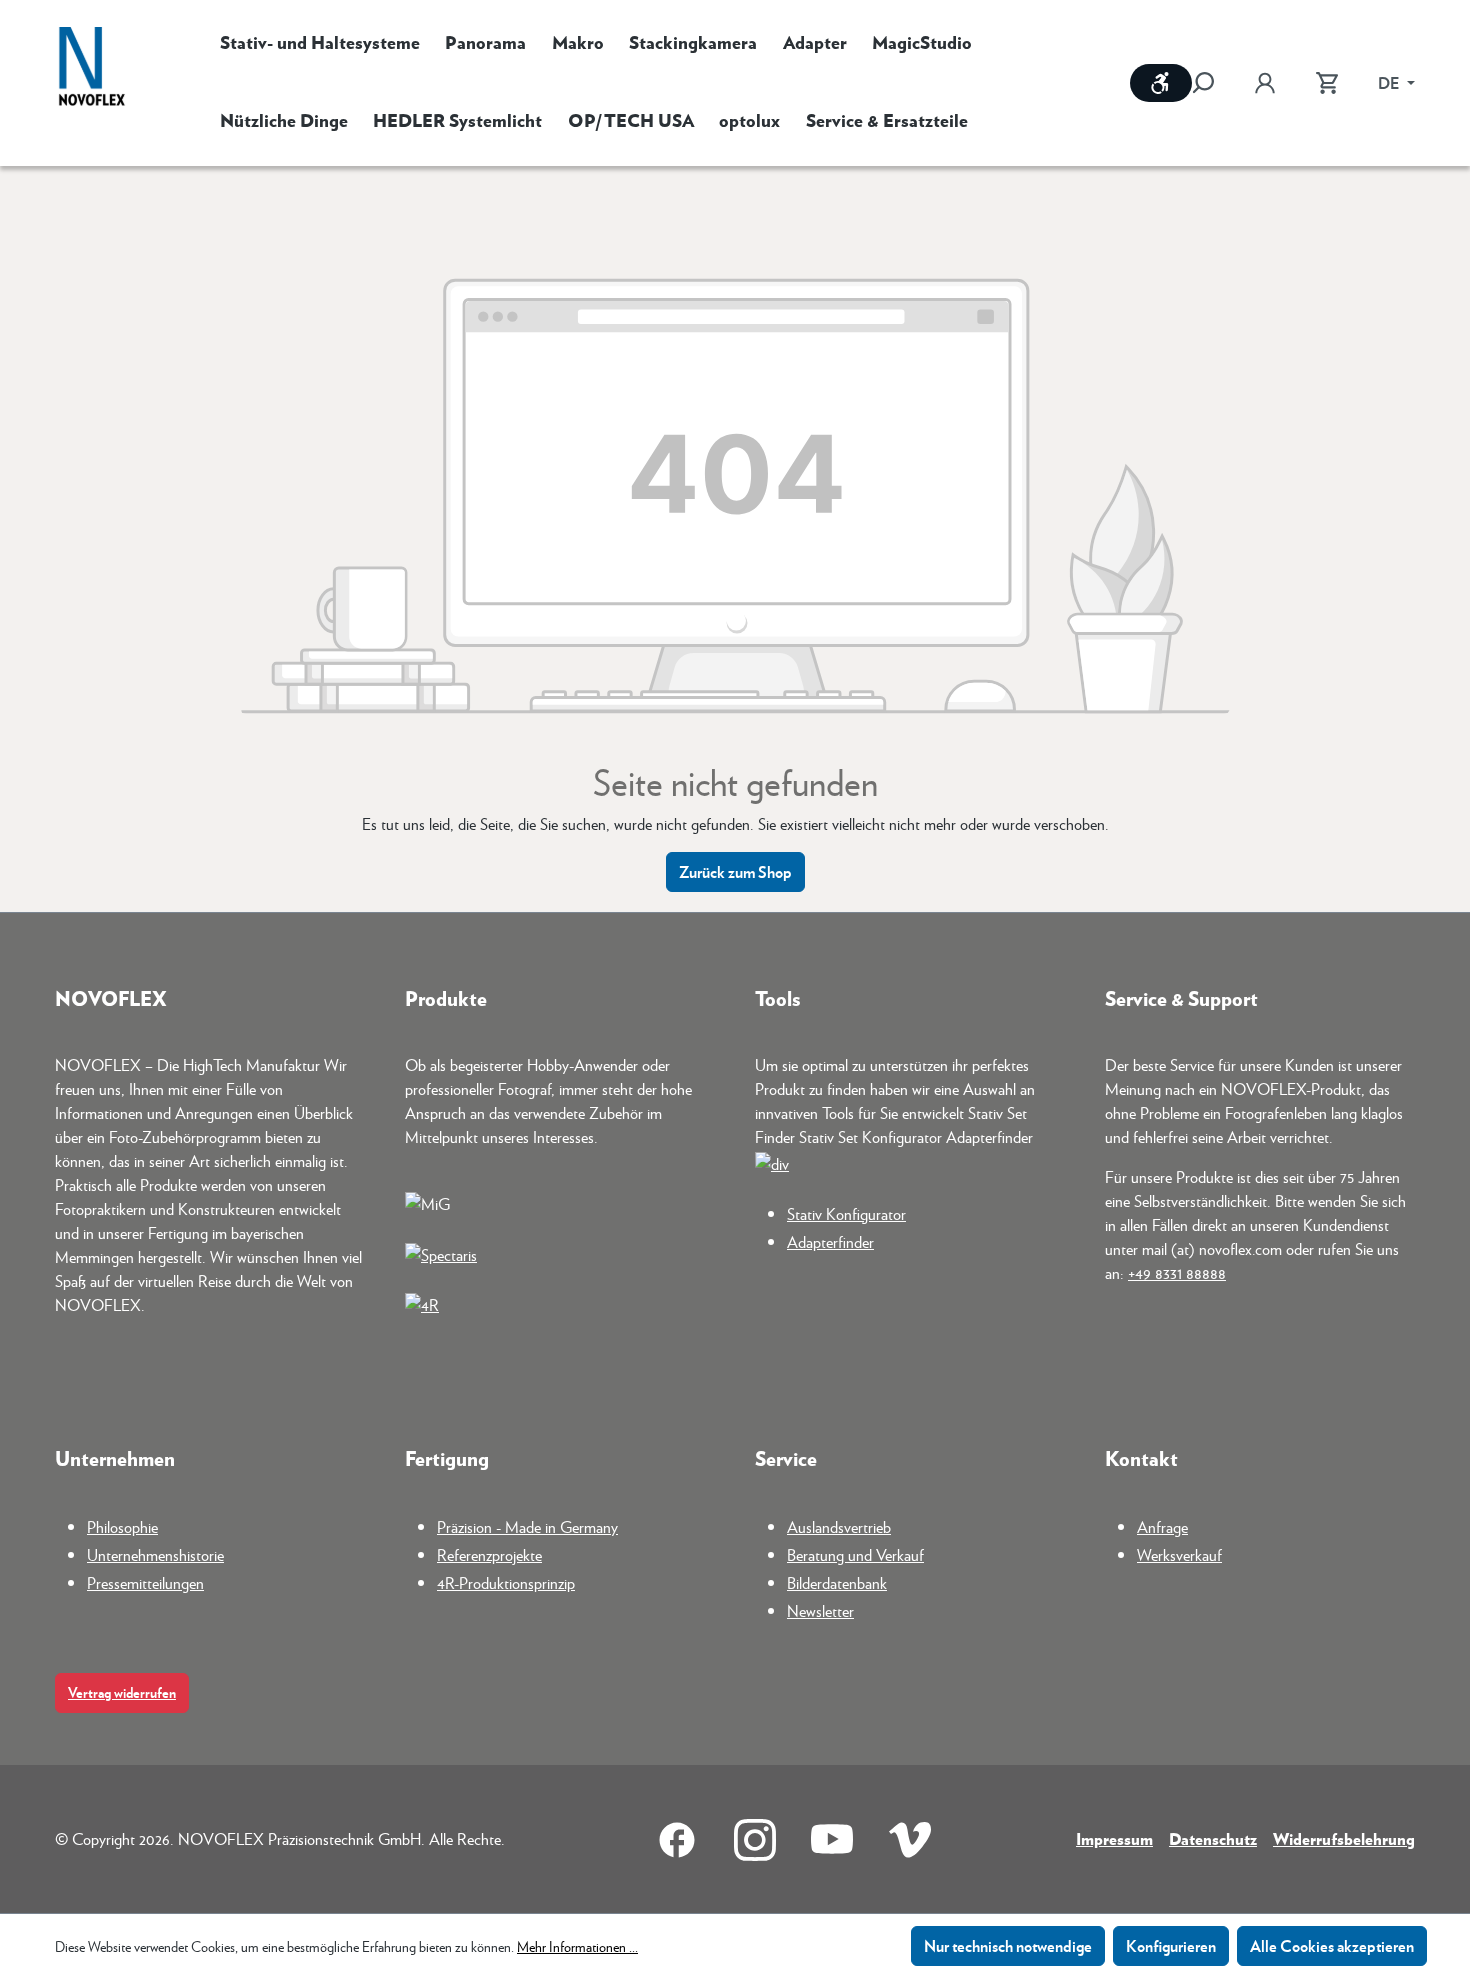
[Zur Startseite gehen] (92, 68)
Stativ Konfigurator (846, 1213)
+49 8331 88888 (1177, 1272)
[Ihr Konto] (1265, 83)
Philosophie (122, 1526)
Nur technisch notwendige (1008, 1945)
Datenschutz (1213, 1838)
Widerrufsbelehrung (1344, 1838)
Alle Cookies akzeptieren (1332, 1945)
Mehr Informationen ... (577, 1946)
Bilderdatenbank (837, 1582)
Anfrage (1162, 1526)
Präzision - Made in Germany (527, 1526)
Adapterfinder (830, 1241)
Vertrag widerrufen (122, 1692)
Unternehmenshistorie (155, 1554)
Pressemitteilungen (145, 1582)
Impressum (1114, 1838)
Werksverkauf (1179, 1554)
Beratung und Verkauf (855, 1554)
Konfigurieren (1171, 1945)
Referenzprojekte (489, 1554)
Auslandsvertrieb (839, 1526)
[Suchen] (1213, 83)
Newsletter (820, 1610)
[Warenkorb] (1327, 83)
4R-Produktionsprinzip (506, 1582)
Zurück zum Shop (735, 871)
